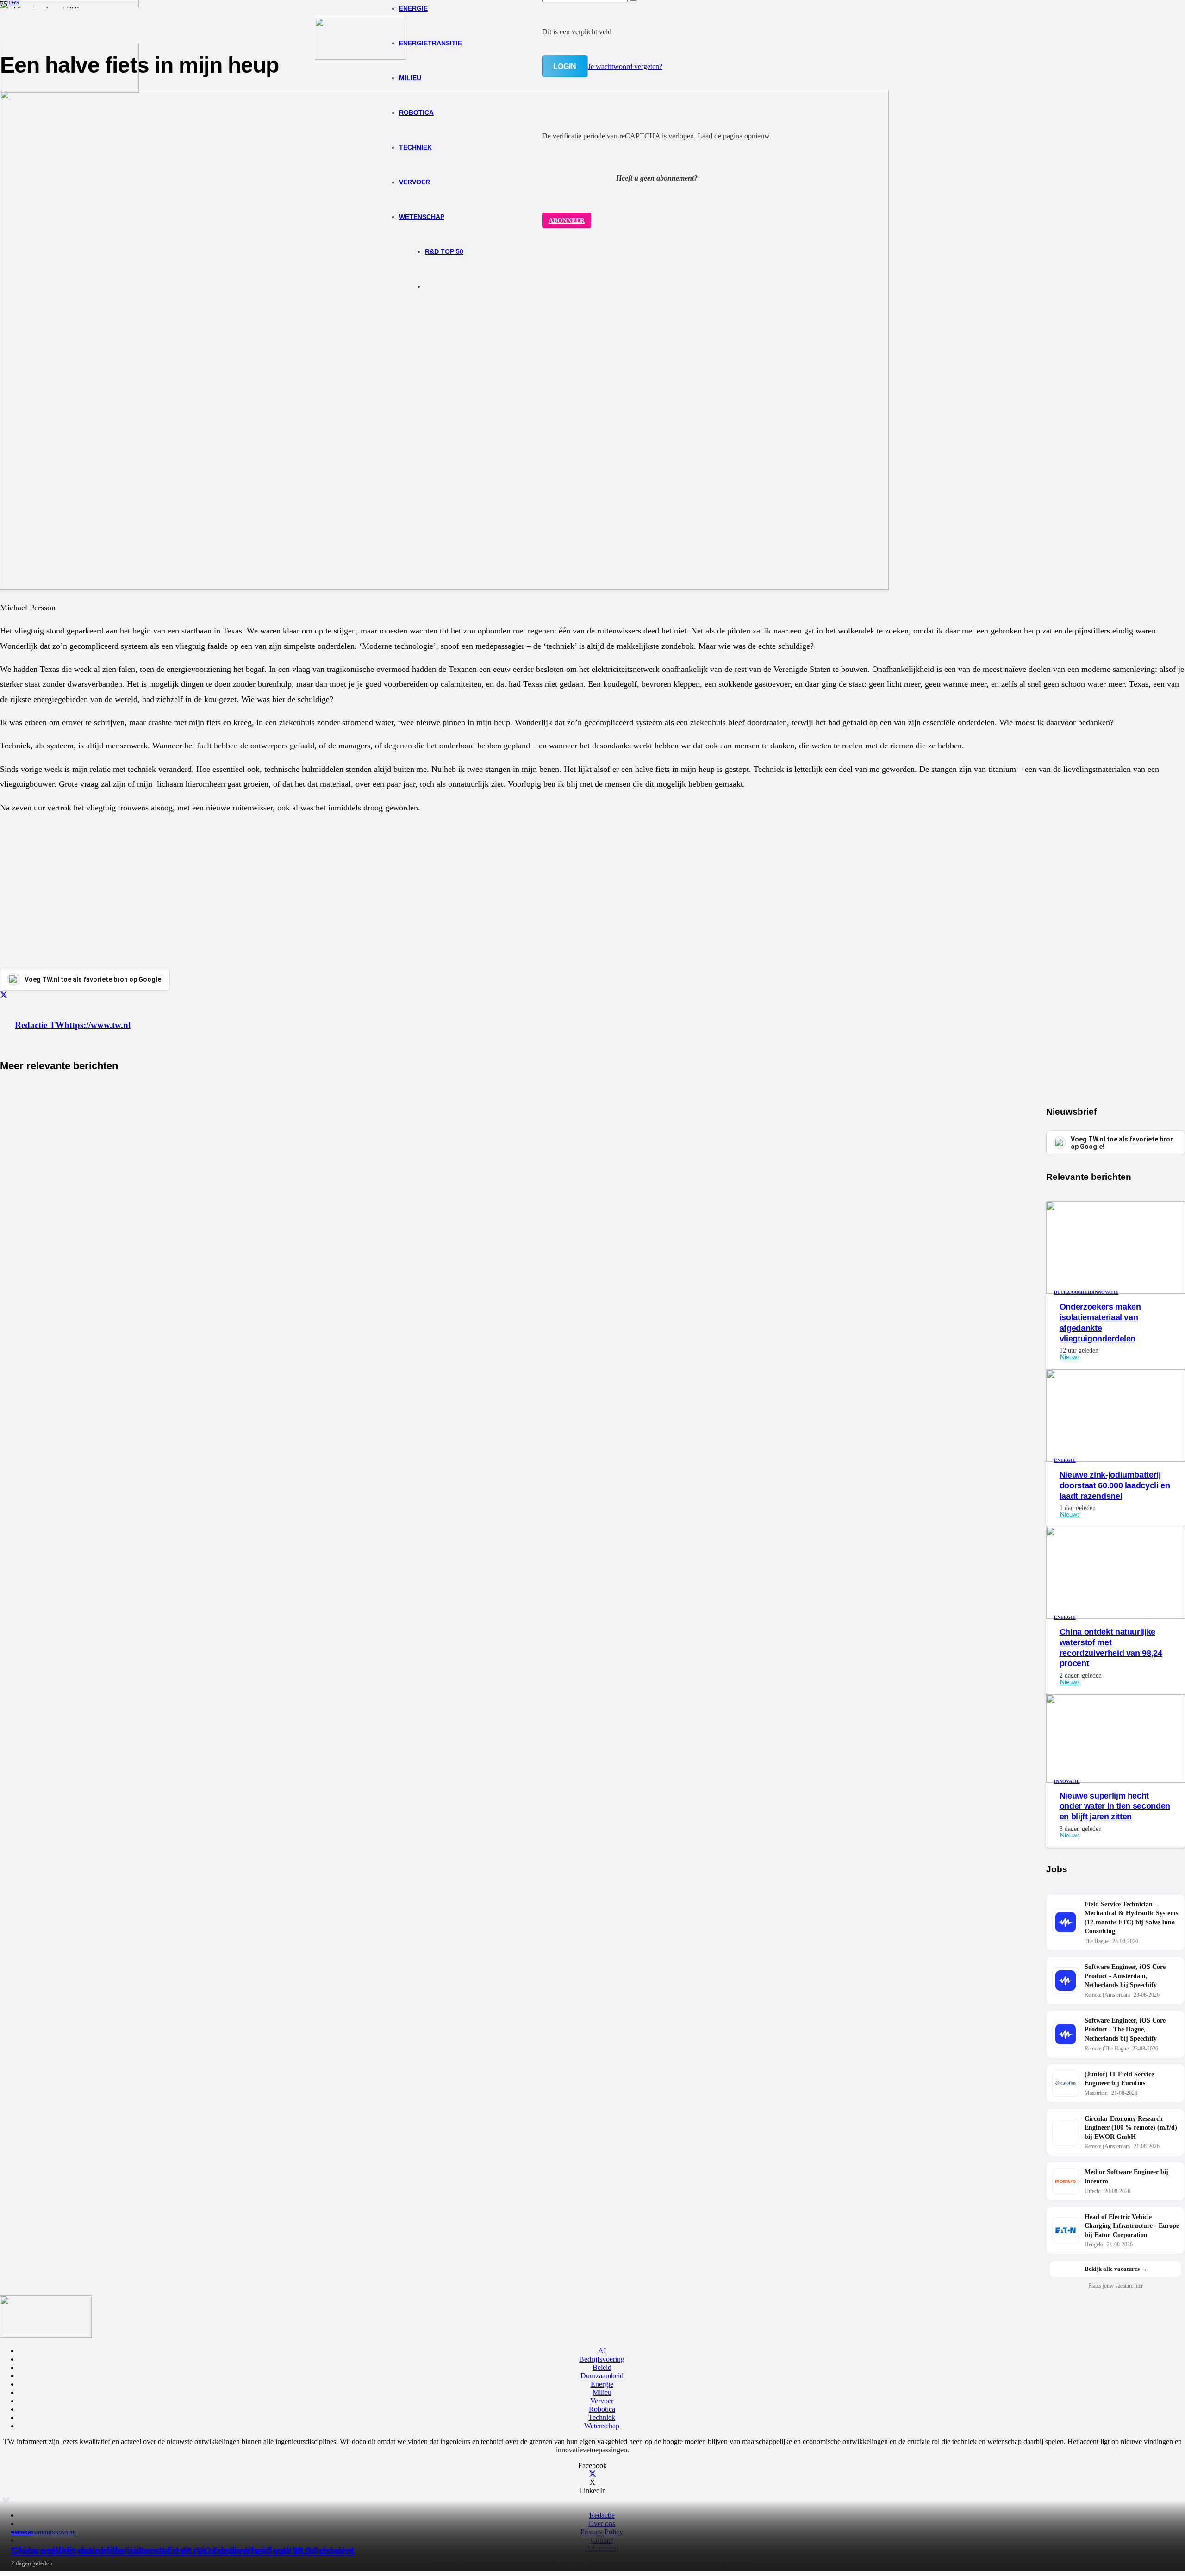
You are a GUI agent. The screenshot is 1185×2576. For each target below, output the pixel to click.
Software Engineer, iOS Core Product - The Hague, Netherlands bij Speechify (1125, 2030)
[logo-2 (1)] (361, 57)
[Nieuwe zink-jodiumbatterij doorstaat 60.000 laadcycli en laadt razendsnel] (1116, 1459)
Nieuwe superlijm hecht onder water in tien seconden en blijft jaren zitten (1115, 1806)
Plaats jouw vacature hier (1116, 2286)
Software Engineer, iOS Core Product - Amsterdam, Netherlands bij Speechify (1125, 1976)
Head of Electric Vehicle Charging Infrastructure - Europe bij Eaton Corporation (1132, 2226)
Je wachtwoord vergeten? (625, 66)
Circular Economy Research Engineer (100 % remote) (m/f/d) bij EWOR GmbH (1131, 2128)
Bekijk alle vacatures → (1116, 2269)
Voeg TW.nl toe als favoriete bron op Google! (1122, 1143)
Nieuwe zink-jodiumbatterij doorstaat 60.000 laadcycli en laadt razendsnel (1115, 1485)
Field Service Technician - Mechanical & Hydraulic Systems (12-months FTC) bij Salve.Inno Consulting (1131, 1918)
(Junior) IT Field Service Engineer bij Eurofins (1119, 2079)
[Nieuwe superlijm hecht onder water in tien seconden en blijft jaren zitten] (1116, 1780)
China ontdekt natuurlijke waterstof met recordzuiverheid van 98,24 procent (183, 2551)
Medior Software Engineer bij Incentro (1126, 2177)
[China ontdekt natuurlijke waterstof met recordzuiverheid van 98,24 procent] (69, 90)
